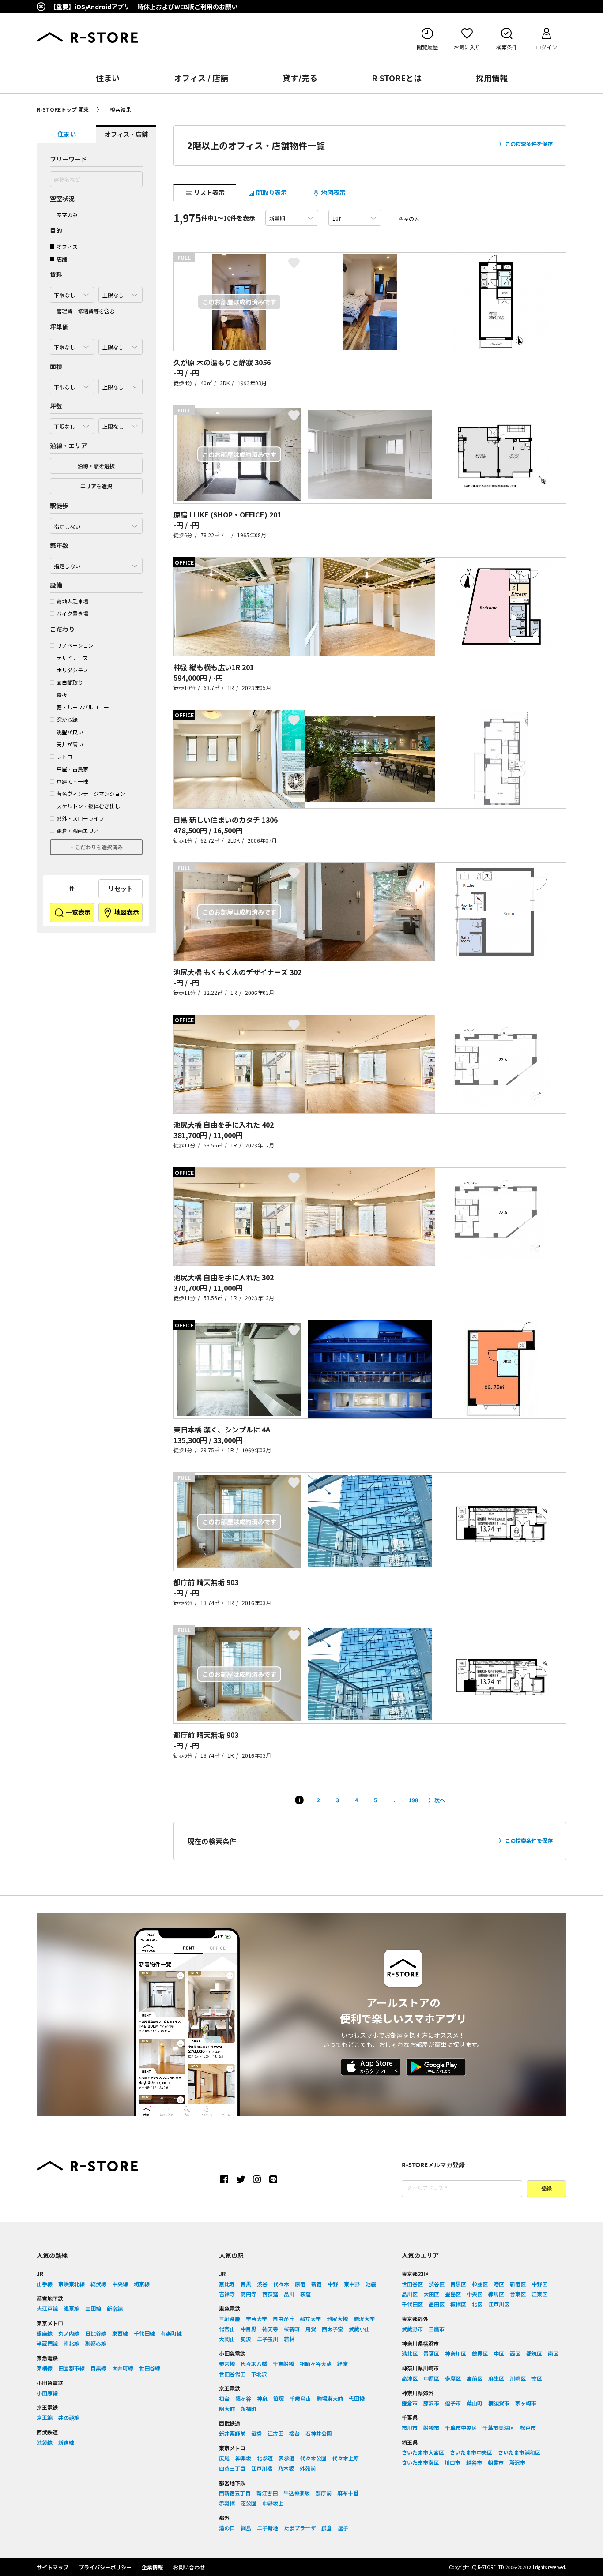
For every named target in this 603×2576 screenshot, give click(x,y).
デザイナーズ (72, 658)
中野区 (539, 2284)
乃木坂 (286, 2468)
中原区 (431, 2378)
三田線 (93, 2308)
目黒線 (98, 2368)
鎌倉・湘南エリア (78, 831)
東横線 (45, 2368)
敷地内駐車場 (72, 601)
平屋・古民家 (72, 769)
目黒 (246, 2284)
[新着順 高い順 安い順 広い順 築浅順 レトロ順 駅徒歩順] (292, 218)
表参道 (286, 2458)
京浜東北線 (72, 2284)
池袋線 (45, 2442)
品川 (289, 2294)
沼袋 (256, 2433)
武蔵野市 (412, 2329)
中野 (333, 2284)
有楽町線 (171, 2333)
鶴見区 (480, 2353)
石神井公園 (319, 2433)
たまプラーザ (300, 2528)
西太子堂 (332, 2329)
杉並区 (480, 2284)
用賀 (311, 2329)
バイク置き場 (72, 613)
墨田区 (437, 2304)
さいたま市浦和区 (519, 2452)
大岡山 (227, 2339)
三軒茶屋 (230, 2319)
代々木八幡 (254, 2364)
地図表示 (126, 912)
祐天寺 (270, 2329)
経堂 (343, 2364)
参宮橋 (227, 2364)
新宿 (317, 2284)
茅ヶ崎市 (526, 2403)
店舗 (62, 259)
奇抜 (62, 695)
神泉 (262, 2398)
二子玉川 (268, 2339)
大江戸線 (47, 2308)
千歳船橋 (283, 2364)
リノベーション (75, 645)
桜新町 (292, 2329)
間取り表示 (271, 192)
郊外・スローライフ (80, 818)
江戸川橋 (262, 2468)
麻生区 (496, 2378)
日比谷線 (96, 2333)
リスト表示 (209, 192)
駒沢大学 (364, 2319)
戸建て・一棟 (72, 781)
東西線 (120, 2333)
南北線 (72, 2343)
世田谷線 (150, 2368)
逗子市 (453, 2403)
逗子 (343, 2528)
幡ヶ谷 (243, 2398)
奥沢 (246, 2339)
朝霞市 (496, 2462)
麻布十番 (348, 2493)
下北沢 (259, 2374)
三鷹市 (437, 2329)
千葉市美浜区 (498, 2428)
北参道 (265, 2458)
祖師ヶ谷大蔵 (316, 2364)
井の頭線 (69, 2417)
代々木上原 (346, 2458)
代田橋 (357, 2398)
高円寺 (249, 2294)
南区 (553, 2353)
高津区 (410, 2378)
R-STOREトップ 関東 (63, 109)
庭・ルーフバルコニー (83, 707)
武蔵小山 (359, 2329)
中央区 (475, 2294)
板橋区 (458, 2304)
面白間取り (70, 682)
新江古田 (267, 2493)
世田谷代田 (232, 2374)
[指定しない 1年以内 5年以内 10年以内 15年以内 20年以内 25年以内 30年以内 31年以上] (96, 563)
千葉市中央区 (461, 2428)
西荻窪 (270, 2294)
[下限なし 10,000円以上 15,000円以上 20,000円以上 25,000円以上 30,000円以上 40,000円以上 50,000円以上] (72, 345)
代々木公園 (313, 2458)
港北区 (410, 2353)
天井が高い (70, 744)
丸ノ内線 (69, 2333)
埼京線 (142, 2284)
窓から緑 (67, 719)
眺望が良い (70, 732)
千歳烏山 (300, 2398)
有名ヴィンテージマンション (91, 793)
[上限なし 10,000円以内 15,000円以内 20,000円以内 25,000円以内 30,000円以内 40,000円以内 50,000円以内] (121, 345)
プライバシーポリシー (105, 2567)
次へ (440, 1800)
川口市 (452, 2462)
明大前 (227, 2409)
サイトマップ (53, 2567)
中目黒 (249, 2329)
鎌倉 (327, 2528)
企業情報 (152, 2567)
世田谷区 (412, 2284)
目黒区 (458, 2284)
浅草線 (72, 2308)
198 (413, 1800)
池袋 (371, 2284)
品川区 (410, 2294)
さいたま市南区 (420, 2462)
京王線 (45, 2417)
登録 (546, 2189)
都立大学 (310, 2319)
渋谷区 (437, 2284)
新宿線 (115, 2308)
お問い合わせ (189, 2567)
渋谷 (262, 2284)
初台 (224, 2398)
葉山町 (475, 2403)
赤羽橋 (227, 2503)
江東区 (539, 2294)
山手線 (45, 2284)
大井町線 (123, 2368)
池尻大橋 (337, 2319)
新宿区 (518, 2284)
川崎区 (518, 2378)
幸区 (537, 2378)
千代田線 (144, 2333)
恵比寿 (227, 2284)
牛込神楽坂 (297, 2493)
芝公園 (249, 2503)
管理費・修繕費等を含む (86, 311)
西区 (515, 2353)
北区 (477, 2304)
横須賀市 (499, 2403)
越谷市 (474, 2462)
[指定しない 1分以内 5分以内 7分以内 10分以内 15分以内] (96, 524)
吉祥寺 (227, 2294)
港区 (499, 2284)
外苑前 (308, 2468)
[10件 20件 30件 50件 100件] (355, 218)
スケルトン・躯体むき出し (88, 806)
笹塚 (279, 2398)
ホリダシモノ (72, 670)
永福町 (249, 2409)
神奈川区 (456, 2353)
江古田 (275, 2433)
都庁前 (324, 2493)
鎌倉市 (410, 2403)
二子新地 (268, 2528)
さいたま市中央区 (471, 2452)
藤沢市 (431, 2403)
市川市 (410, 2428)
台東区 (518, 2294)
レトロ (64, 756)
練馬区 (496, 2294)
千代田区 (412, 2304)
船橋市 (431, 2428)
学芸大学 (256, 2319)
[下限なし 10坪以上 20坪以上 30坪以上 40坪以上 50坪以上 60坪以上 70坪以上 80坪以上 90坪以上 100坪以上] (72, 424)
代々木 (281, 2284)
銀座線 (45, 2333)
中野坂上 (273, 2503)
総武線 (98, 2284)
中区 (499, 2353)
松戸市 (528, 2428)
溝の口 (227, 2528)
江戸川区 (499, 2304)
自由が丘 (283, 2319)
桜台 (294, 2433)
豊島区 (453, 2294)
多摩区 (453, 2378)
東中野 (352, 2284)
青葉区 (431, 2353)
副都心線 (96, 2343)
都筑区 (534, 2353)
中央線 (120, 2284)
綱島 (246, 2528)
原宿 (300, 2284)
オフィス (67, 246)
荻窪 (305, 2294)
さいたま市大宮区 (423, 2452)
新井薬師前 (232, 2433)
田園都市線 (72, 2368)
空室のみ (67, 215)
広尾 (224, 2458)
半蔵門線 (47, 2343)
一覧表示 (77, 912)
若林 (289, 2339)
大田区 (431, 2294)
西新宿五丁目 (235, 2493)
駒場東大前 (330, 2398)
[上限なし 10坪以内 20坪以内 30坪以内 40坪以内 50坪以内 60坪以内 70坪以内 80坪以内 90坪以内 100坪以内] (121, 424)
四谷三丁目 (232, 2468)
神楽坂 (243, 2458)
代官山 (227, 2329)
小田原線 (47, 2393)
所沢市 (517, 2462)
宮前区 (475, 2378)
